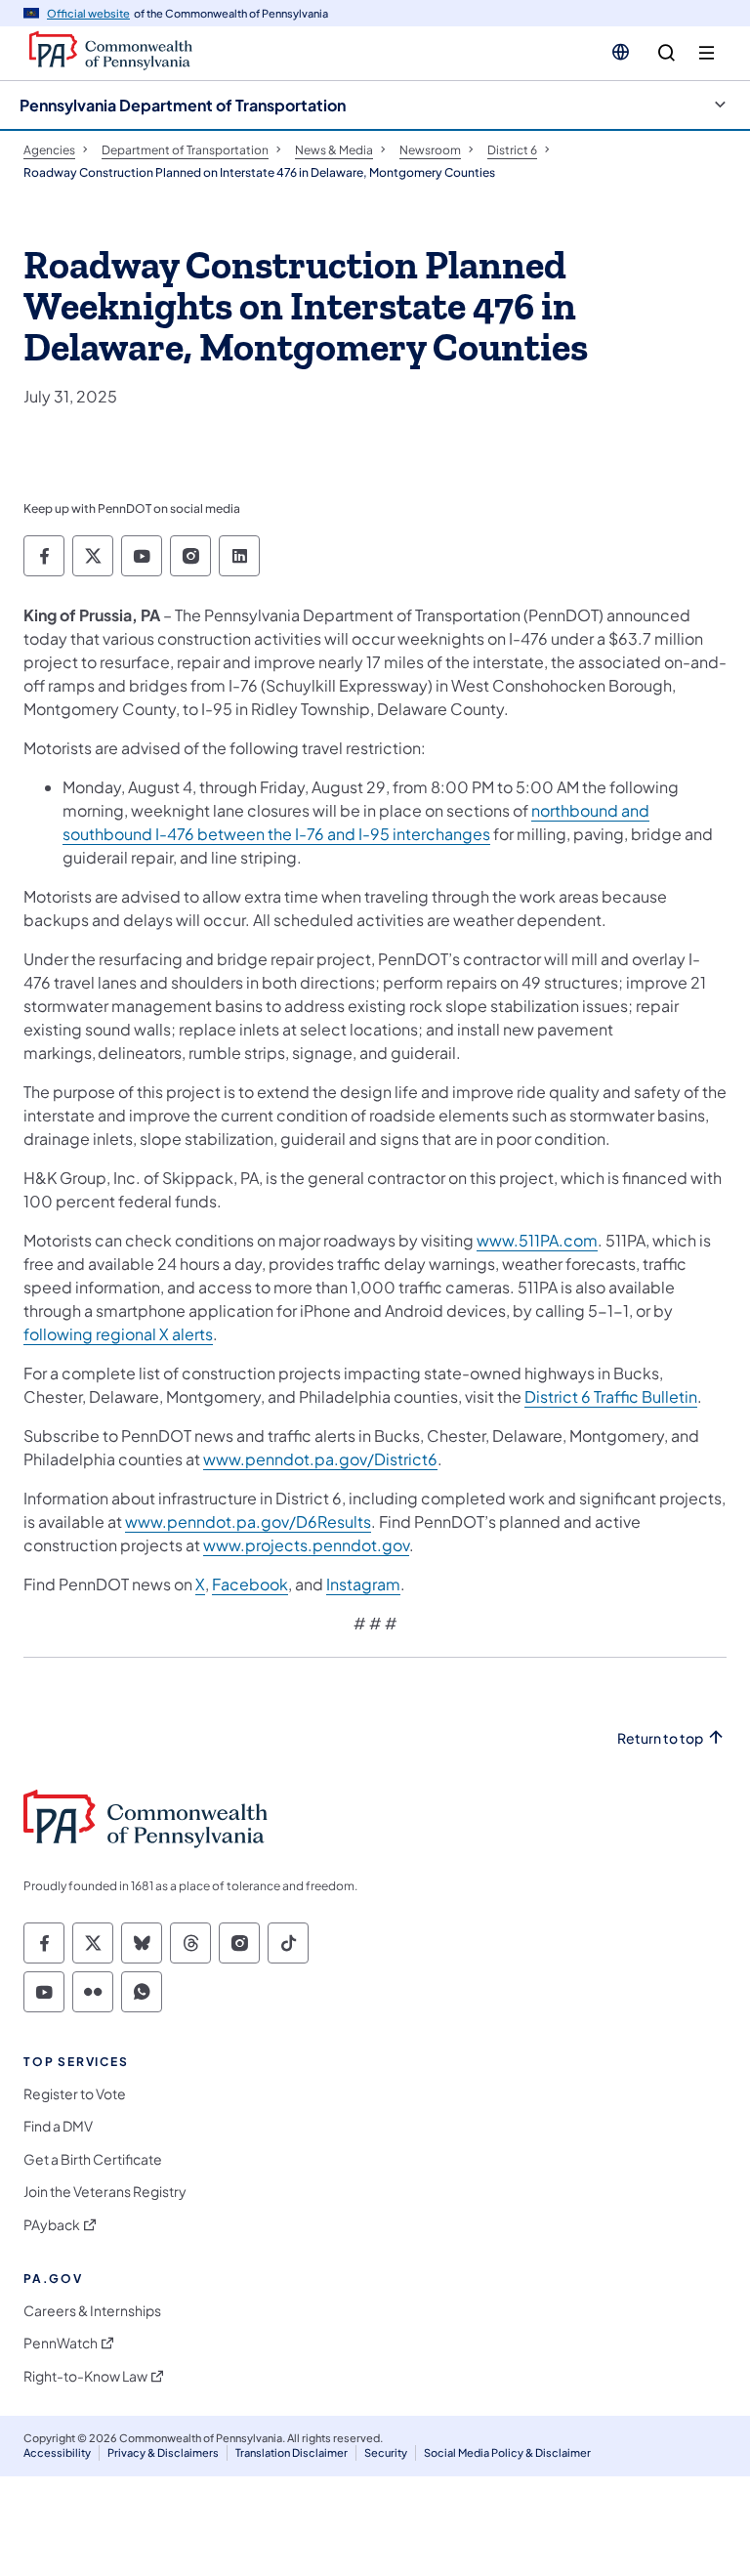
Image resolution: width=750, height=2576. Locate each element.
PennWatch (61, 2343)
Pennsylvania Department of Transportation (183, 105)
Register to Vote (75, 2094)
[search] (667, 53)
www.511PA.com (537, 1240)
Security (386, 2452)
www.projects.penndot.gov (306, 1545)
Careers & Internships (92, 2311)
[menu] (707, 53)
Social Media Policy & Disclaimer (507, 2452)
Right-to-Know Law (85, 2376)
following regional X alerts (118, 1334)
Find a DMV (58, 2126)
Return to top (660, 1738)
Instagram (363, 1584)
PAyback (52, 2225)
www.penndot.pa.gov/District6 (320, 1459)
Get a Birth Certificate (93, 2159)
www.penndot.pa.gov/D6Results (248, 1521)
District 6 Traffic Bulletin (611, 1396)
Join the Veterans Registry (105, 2192)
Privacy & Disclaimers (163, 2452)
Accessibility (57, 2452)
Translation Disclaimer (292, 2452)
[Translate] (621, 52)
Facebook (250, 1584)
